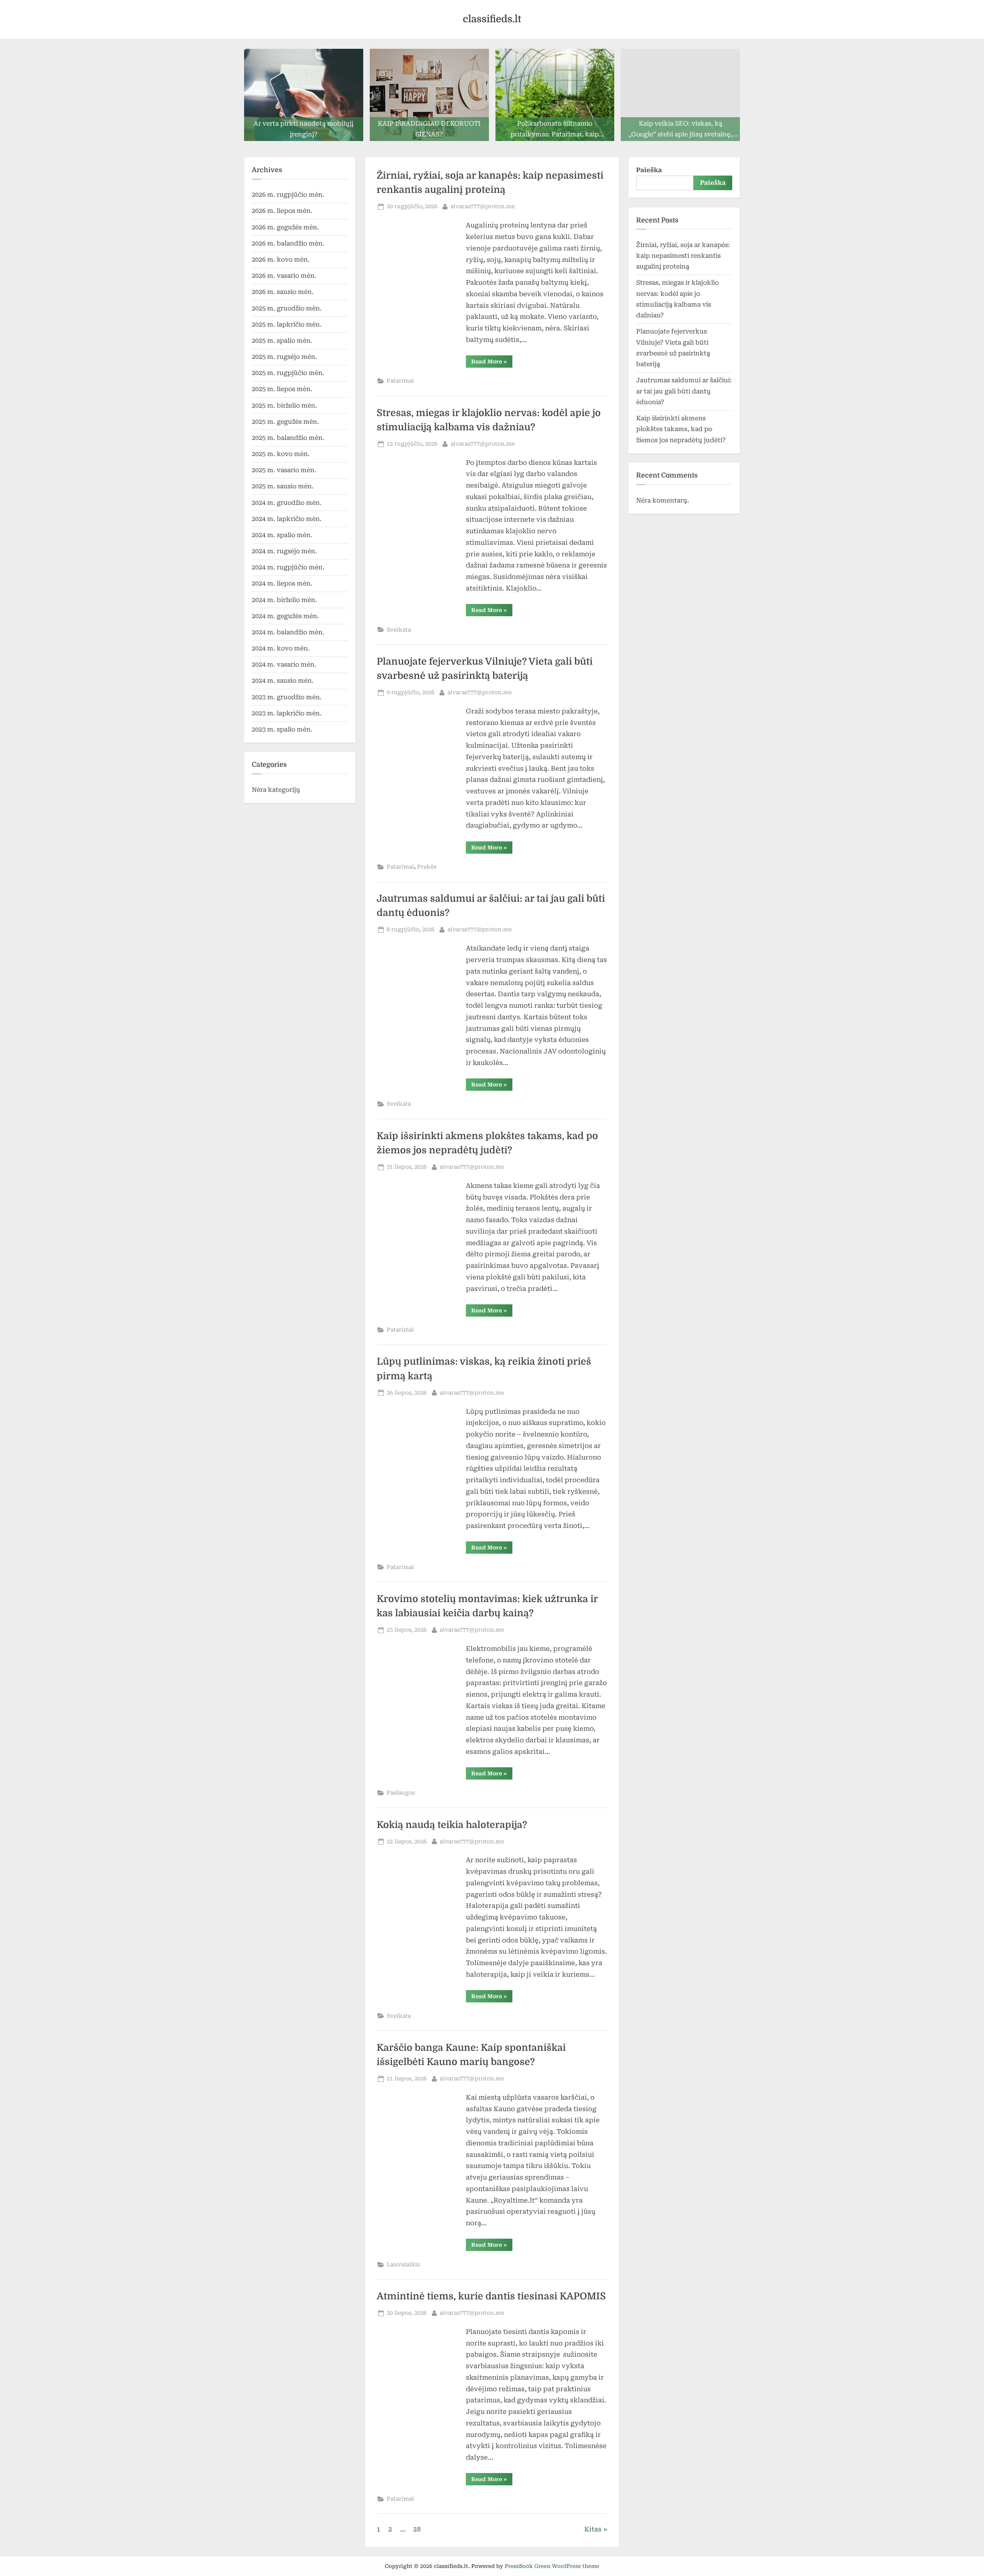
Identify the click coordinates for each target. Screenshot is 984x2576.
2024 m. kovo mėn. (281, 648)
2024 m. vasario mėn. (284, 664)
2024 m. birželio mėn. (284, 600)
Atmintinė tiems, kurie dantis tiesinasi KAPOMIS (491, 2296)
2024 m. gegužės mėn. (285, 616)
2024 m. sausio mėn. (283, 681)
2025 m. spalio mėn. (282, 341)
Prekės (427, 867)
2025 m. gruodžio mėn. (287, 308)
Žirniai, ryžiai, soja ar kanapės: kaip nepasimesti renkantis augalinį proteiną (683, 256)
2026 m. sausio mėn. (283, 292)
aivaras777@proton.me (483, 206)
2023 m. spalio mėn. (282, 729)
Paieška (649, 170)
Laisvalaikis (403, 2265)
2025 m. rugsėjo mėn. (284, 357)
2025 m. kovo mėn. (281, 454)
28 (417, 2529)
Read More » (492, 363)
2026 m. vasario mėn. (284, 276)
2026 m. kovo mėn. (281, 260)
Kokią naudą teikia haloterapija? (453, 1825)
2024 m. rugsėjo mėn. (284, 551)
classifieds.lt (492, 19)
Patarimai (400, 381)
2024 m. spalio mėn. (282, 535)
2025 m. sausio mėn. (283, 486)
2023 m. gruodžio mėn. (287, 697)
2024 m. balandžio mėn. (288, 632)
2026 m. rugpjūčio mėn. (288, 195)
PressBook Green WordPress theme (552, 2566)
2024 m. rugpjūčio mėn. (288, 567)
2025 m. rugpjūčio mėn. (288, 373)
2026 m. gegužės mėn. (285, 227)
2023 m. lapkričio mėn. (287, 713)
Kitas (593, 2529)
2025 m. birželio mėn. (284, 406)
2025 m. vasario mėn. (284, 470)
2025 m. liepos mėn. (282, 389)
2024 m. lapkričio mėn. (287, 519)
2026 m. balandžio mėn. (288, 243)
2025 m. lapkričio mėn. (287, 324)
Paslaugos (401, 1793)
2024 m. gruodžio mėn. (287, 503)
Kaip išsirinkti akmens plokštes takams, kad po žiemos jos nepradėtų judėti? (681, 429)
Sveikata (399, 630)
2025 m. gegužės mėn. (285, 422)
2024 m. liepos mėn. (282, 583)
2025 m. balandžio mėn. (288, 438)
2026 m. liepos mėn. (282, 211)
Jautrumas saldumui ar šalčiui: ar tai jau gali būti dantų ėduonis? (684, 391)
